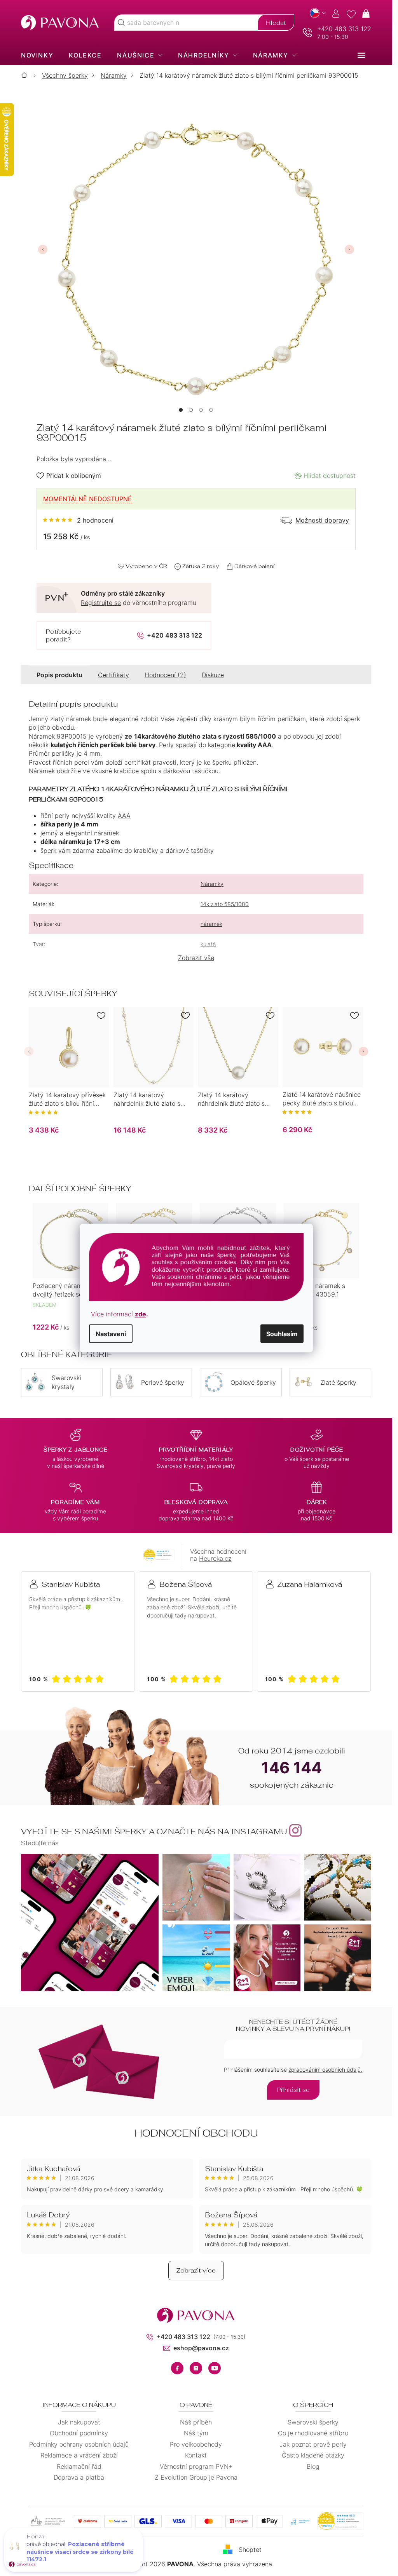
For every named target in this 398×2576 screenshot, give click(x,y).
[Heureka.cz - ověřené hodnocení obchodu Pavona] (159, 1555)
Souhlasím (282, 1333)
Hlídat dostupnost (330, 476)
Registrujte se (101, 603)
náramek (211, 924)
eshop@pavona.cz (201, 2348)
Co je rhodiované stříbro (313, 2433)
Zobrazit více (196, 2270)
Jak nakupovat (79, 2422)
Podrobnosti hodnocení (78, 520)
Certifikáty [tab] (113, 675)
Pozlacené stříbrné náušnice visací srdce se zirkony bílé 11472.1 (80, 2552)
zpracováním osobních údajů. (325, 2070)
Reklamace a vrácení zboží (79, 2455)
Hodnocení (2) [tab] (165, 675)
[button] (181, 410)
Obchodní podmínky (79, 2433)
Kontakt (196, 2455)
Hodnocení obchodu (196, 2133)
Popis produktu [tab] (59, 675)
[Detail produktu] (69, 1047)
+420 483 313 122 (344, 29)
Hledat (276, 23)
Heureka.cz (215, 1558)
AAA (124, 816)
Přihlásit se (293, 2090)
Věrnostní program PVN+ (196, 2466)
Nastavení (111, 1333)
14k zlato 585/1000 (225, 904)
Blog (313, 2466)
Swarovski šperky (313, 2422)
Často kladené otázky (313, 2455)
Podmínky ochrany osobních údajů (79, 2444)
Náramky (212, 884)
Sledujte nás (40, 1843)
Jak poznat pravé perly (313, 2444)
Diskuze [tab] (213, 675)
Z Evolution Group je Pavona (196, 2477)
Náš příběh (196, 2422)
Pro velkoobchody (196, 2444)
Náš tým (196, 2433)
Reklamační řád (79, 2466)
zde (141, 1314)
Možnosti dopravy (322, 520)
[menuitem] (37, 55)
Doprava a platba (79, 2477)
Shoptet (250, 2550)
